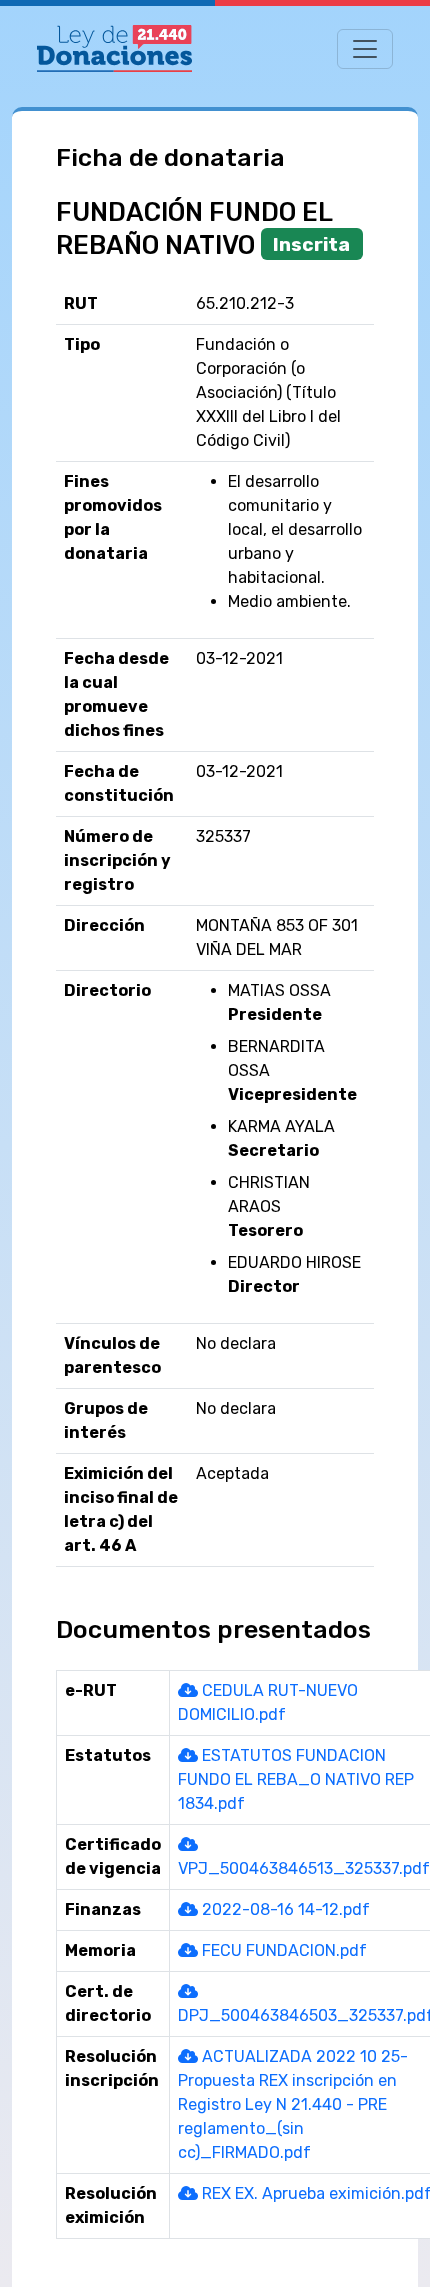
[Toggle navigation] (365, 49)
